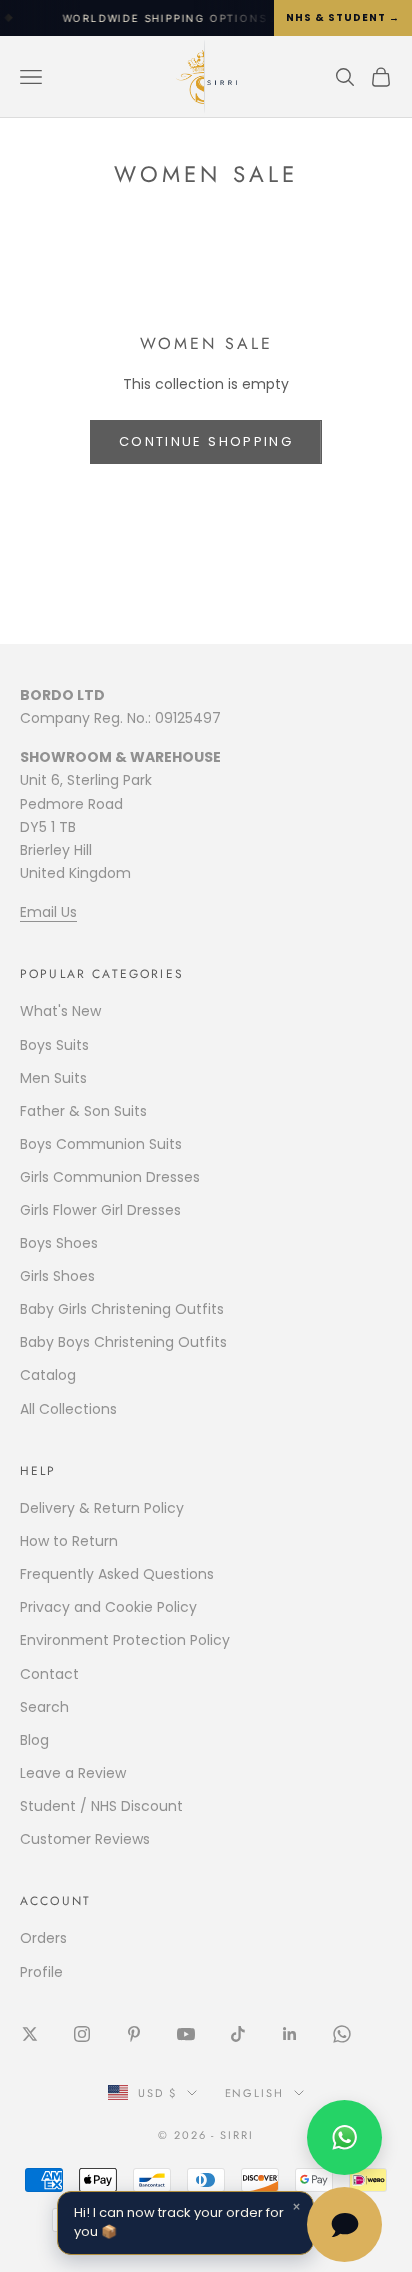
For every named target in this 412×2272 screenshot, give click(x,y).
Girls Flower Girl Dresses (100, 1210)
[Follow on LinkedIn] (290, 2034)
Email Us (48, 912)
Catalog (48, 1375)
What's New (60, 1011)
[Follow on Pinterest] (134, 2034)
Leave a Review (73, 1773)
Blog (34, 1740)
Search (44, 1707)
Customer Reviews (85, 1839)
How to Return (69, 1541)
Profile (41, 1972)
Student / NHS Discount (101, 1806)
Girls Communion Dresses (110, 1177)
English (255, 2093)
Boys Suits (54, 1045)
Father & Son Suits (83, 1111)
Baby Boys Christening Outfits (123, 1342)
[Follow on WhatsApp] (342, 2034)
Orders (43, 1938)
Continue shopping (206, 441)
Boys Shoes (59, 1243)
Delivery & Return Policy (102, 1508)
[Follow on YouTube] (186, 2034)
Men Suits (53, 1078)
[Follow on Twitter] (30, 2034)
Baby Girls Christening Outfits (122, 1309)
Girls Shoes (57, 1276)
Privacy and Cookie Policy (108, 1607)
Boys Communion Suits (101, 1144)
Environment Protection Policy (125, 1640)
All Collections (68, 1409)
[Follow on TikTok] (238, 2034)
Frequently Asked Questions (117, 1574)
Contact (49, 1674)
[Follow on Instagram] (82, 2034)
